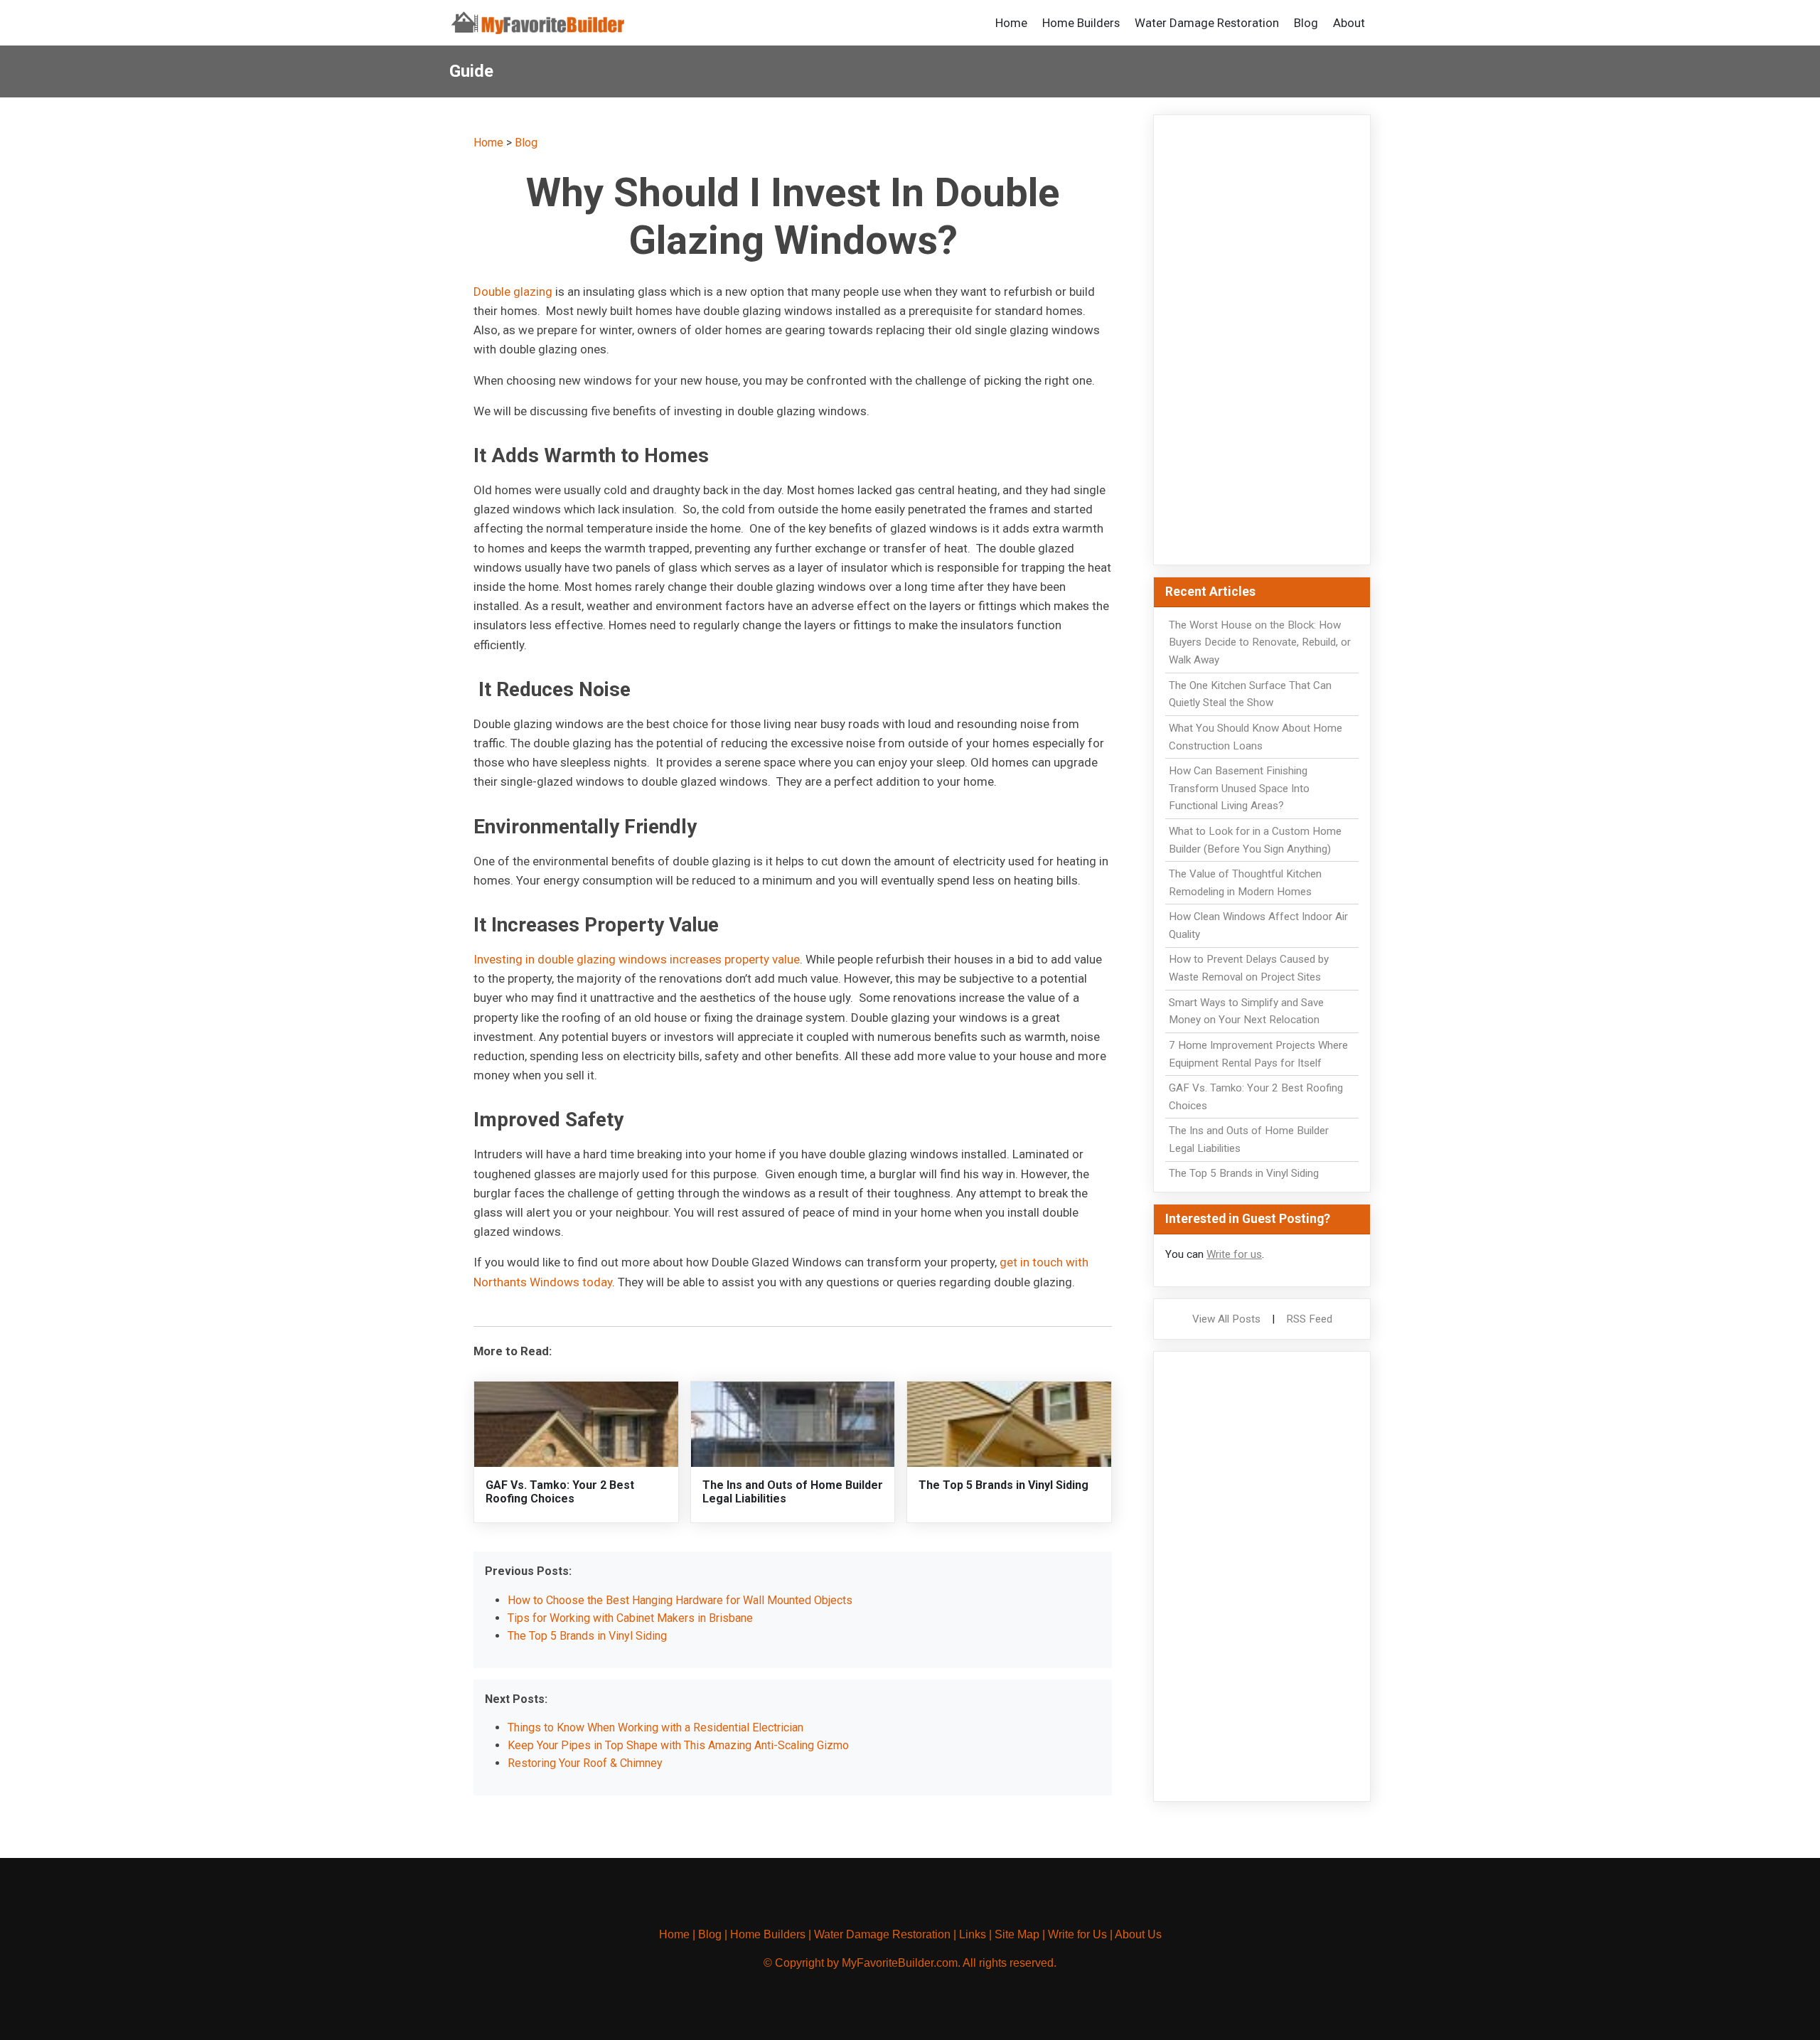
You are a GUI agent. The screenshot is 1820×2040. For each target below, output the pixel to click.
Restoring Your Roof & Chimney (585, 1763)
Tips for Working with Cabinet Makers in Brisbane (630, 1618)
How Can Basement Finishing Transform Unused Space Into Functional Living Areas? (1239, 789)
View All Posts (1226, 1319)
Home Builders (1081, 23)
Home (1011, 23)
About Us (1138, 1934)
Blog (1306, 23)
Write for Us (1077, 1934)
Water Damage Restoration (1207, 23)
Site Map (1017, 1934)
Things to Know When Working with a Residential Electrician (655, 1727)
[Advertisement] (1262, 340)
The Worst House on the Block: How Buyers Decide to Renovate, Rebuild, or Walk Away (1260, 643)
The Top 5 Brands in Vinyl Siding (1003, 1485)
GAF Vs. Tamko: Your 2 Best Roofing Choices (560, 1492)
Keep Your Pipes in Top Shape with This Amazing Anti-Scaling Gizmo (678, 1745)
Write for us (1234, 1254)
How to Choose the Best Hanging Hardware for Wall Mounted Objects (680, 1600)
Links (973, 1934)
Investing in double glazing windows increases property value (637, 959)
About (1349, 23)
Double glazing (513, 292)
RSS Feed (1309, 1319)
